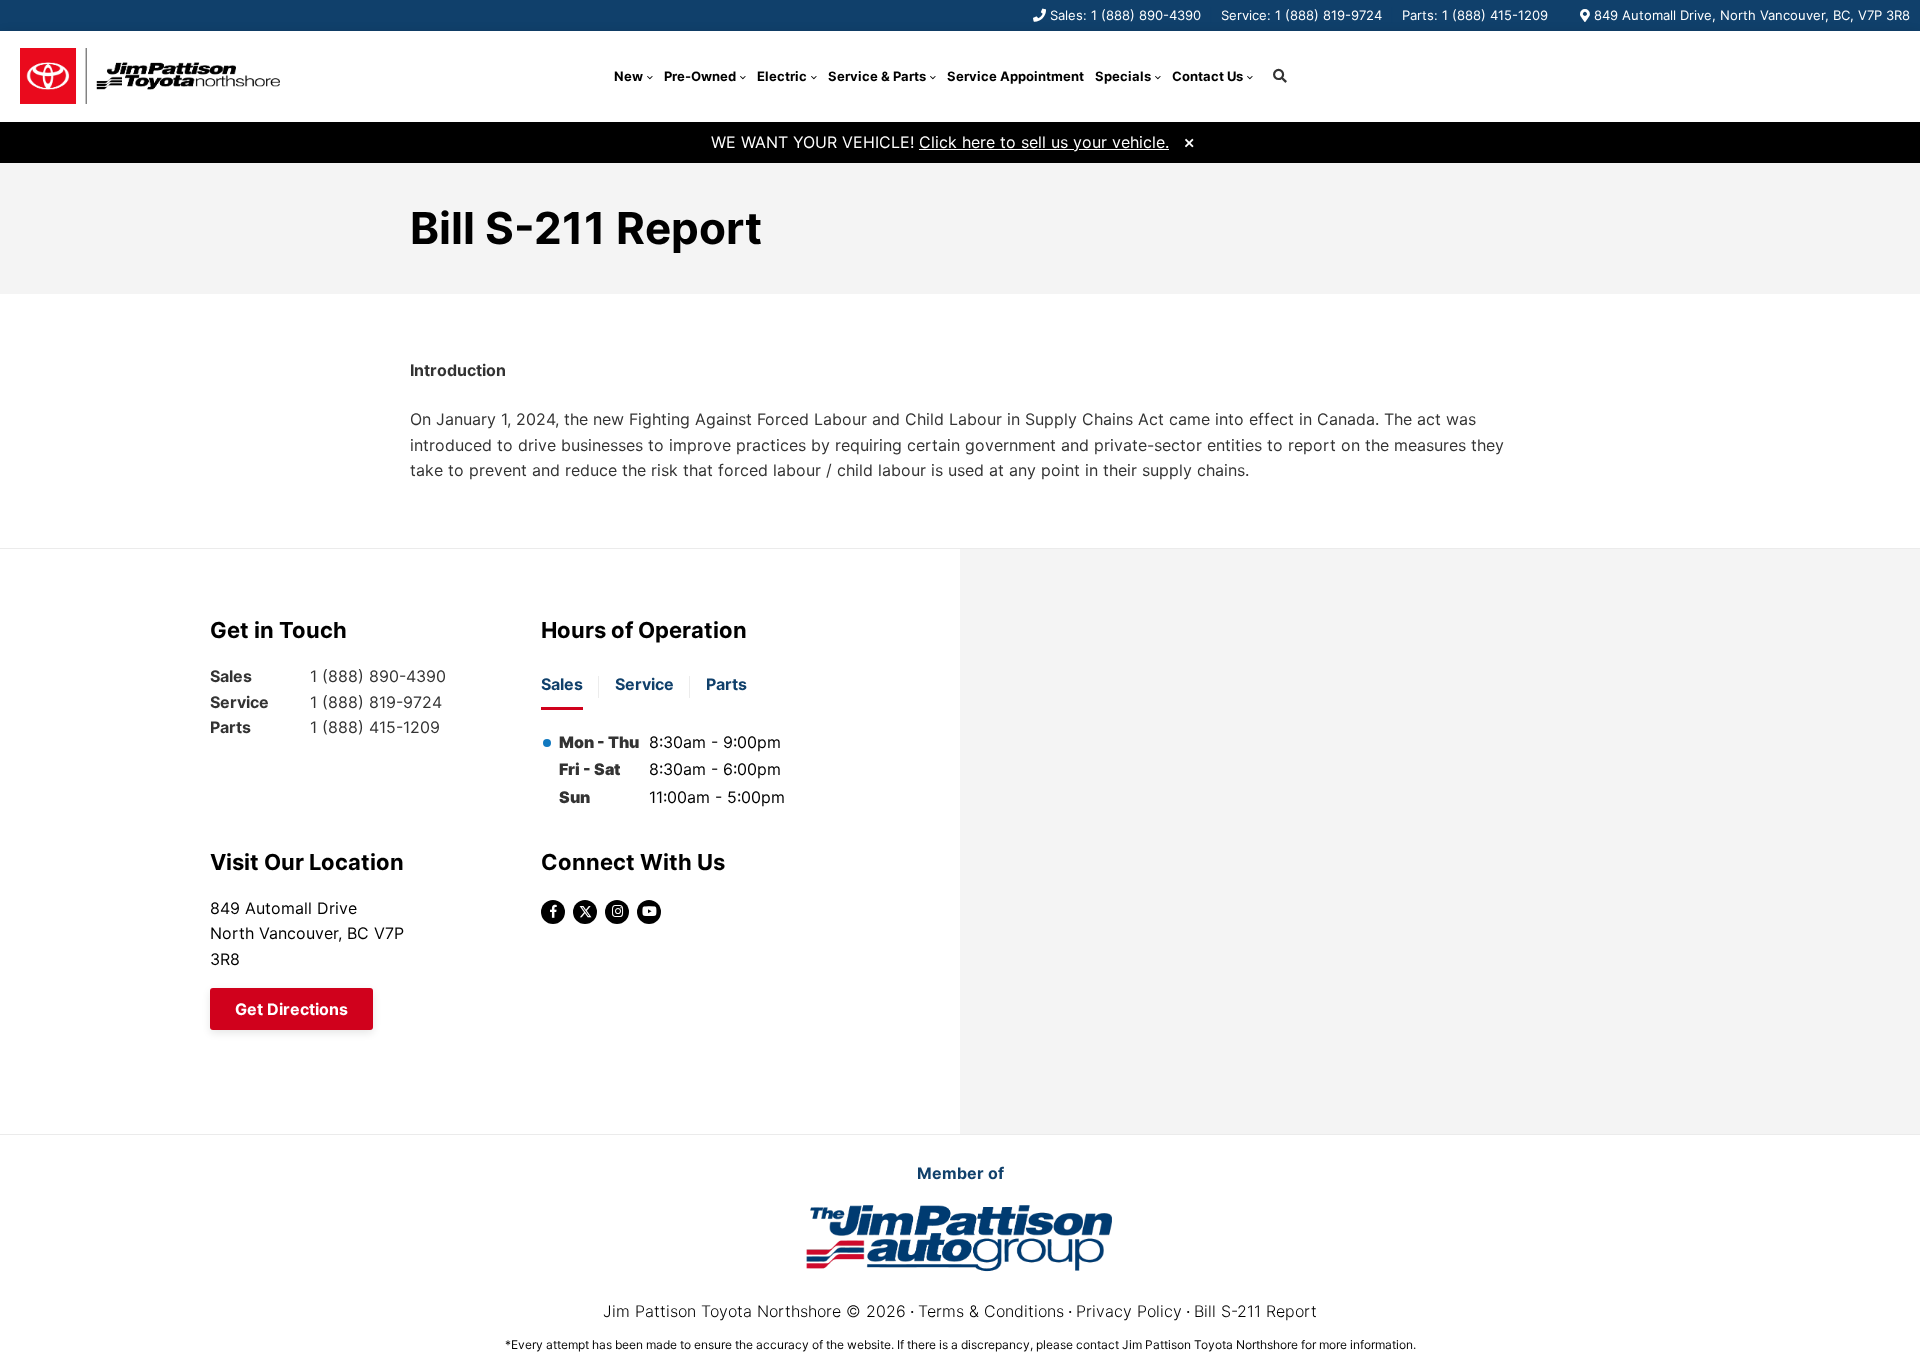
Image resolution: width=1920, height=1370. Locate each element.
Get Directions (291, 1009)
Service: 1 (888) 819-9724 (1301, 15)
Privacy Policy (1129, 1311)
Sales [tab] (562, 684)
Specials (1123, 76)
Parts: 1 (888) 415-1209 (1475, 15)
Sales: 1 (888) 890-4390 (1125, 15)
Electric (782, 76)
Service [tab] (644, 684)
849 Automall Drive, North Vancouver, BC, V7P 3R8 (1752, 15)
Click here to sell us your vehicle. (1044, 142)
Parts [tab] (726, 684)
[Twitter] (585, 912)
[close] (1189, 140)
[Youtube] (649, 912)
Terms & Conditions (991, 1311)
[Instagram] (617, 912)
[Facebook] (553, 912)
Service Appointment (1015, 76)
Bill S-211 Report (1255, 1311)
